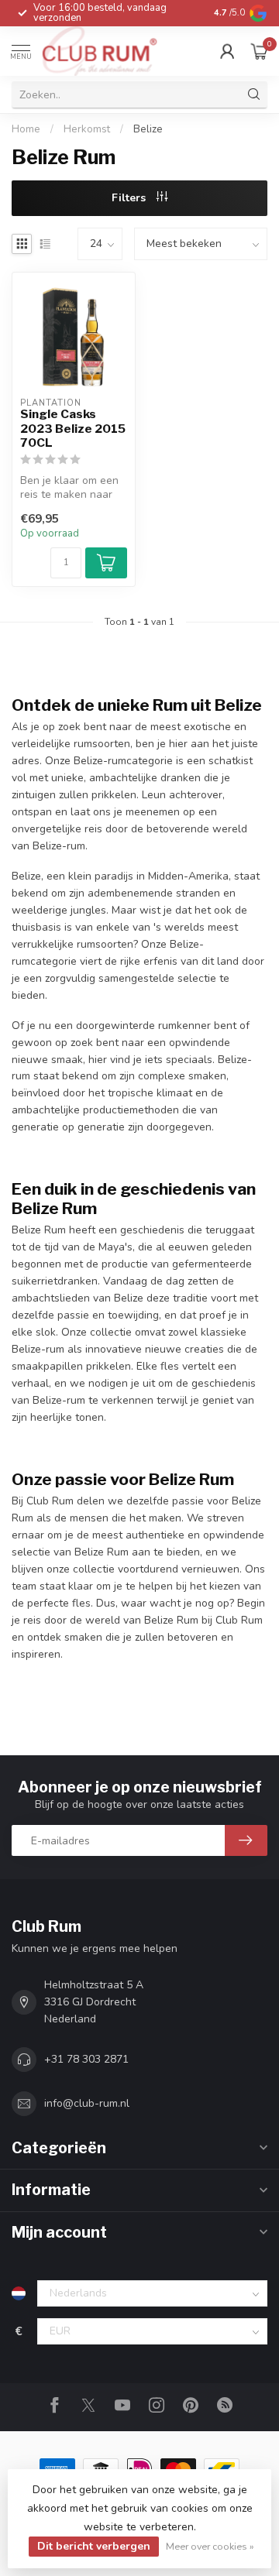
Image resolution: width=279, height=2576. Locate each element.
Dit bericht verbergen (94, 2546)
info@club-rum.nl (87, 2103)
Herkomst (87, 129)
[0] (259, 51)
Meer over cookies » (210, 2546)
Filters (130, 198)
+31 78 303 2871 (86, 2059)
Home (26, 129)
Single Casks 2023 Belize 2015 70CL (73, 429)
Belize (148, 129)
